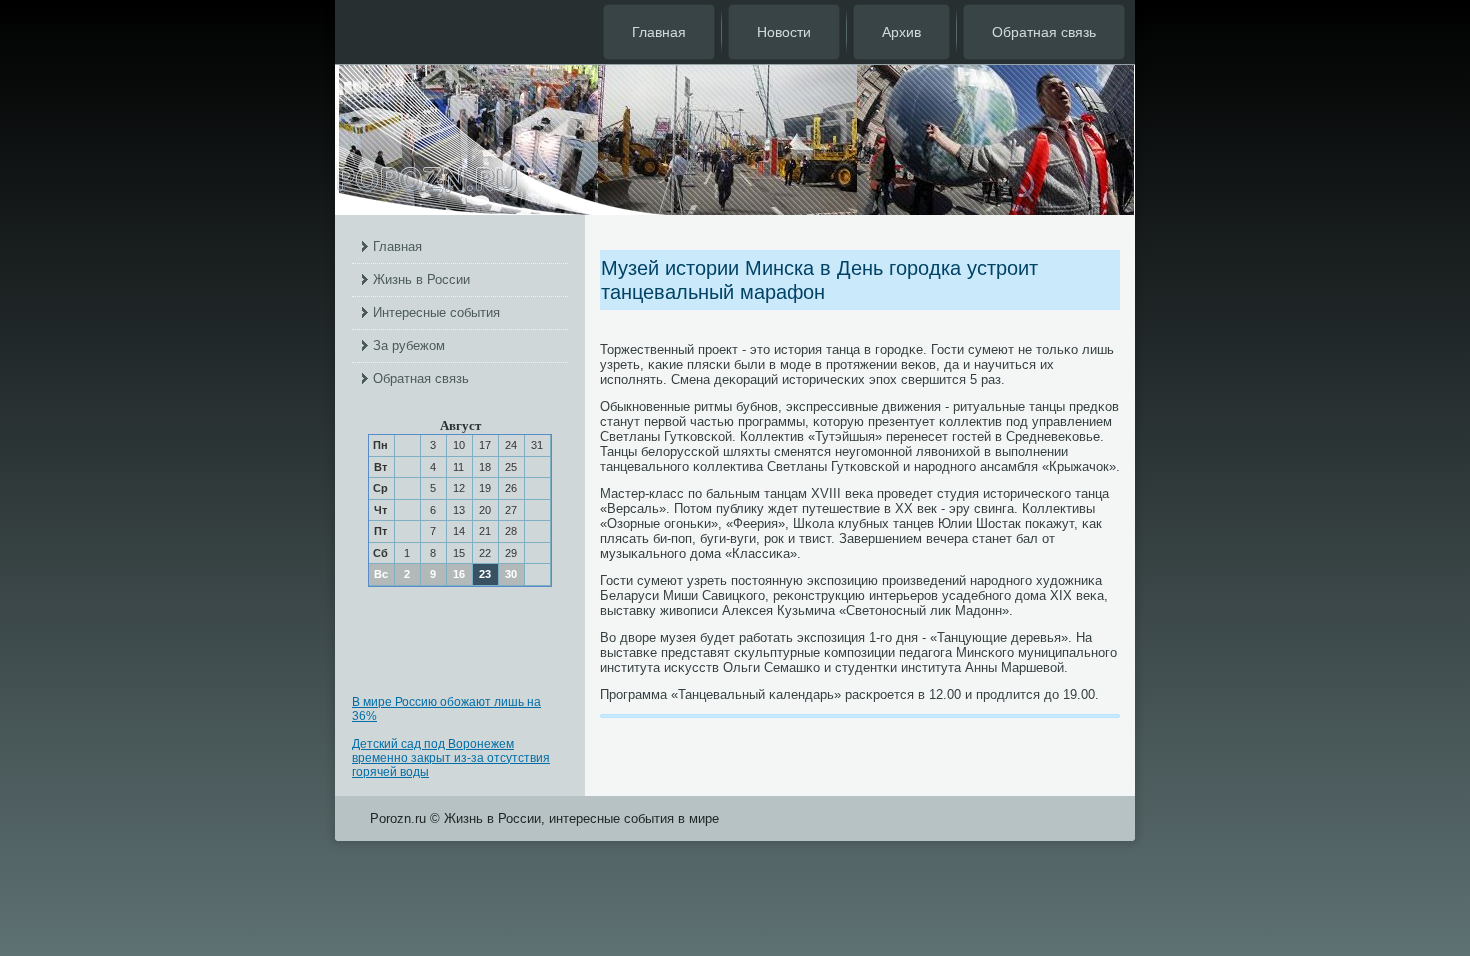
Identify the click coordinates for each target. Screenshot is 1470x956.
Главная (659, 32)
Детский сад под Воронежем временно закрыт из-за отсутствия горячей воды (451, 758)
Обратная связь (1044, 32)
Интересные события (436, 312)
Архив (901, 32)
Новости (784, 32)
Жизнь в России (421, 279)
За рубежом (409, 345)
